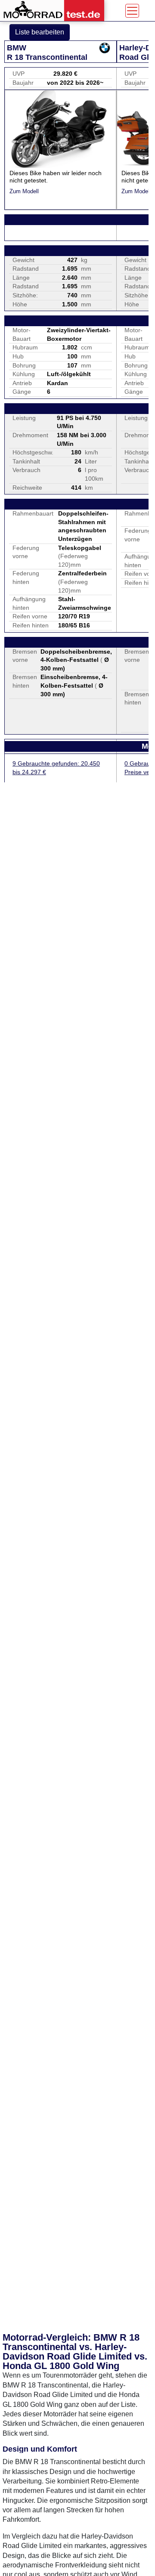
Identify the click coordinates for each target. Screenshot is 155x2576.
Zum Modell (24, 191)
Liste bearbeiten (40, 32)
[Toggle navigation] (132, 11)
